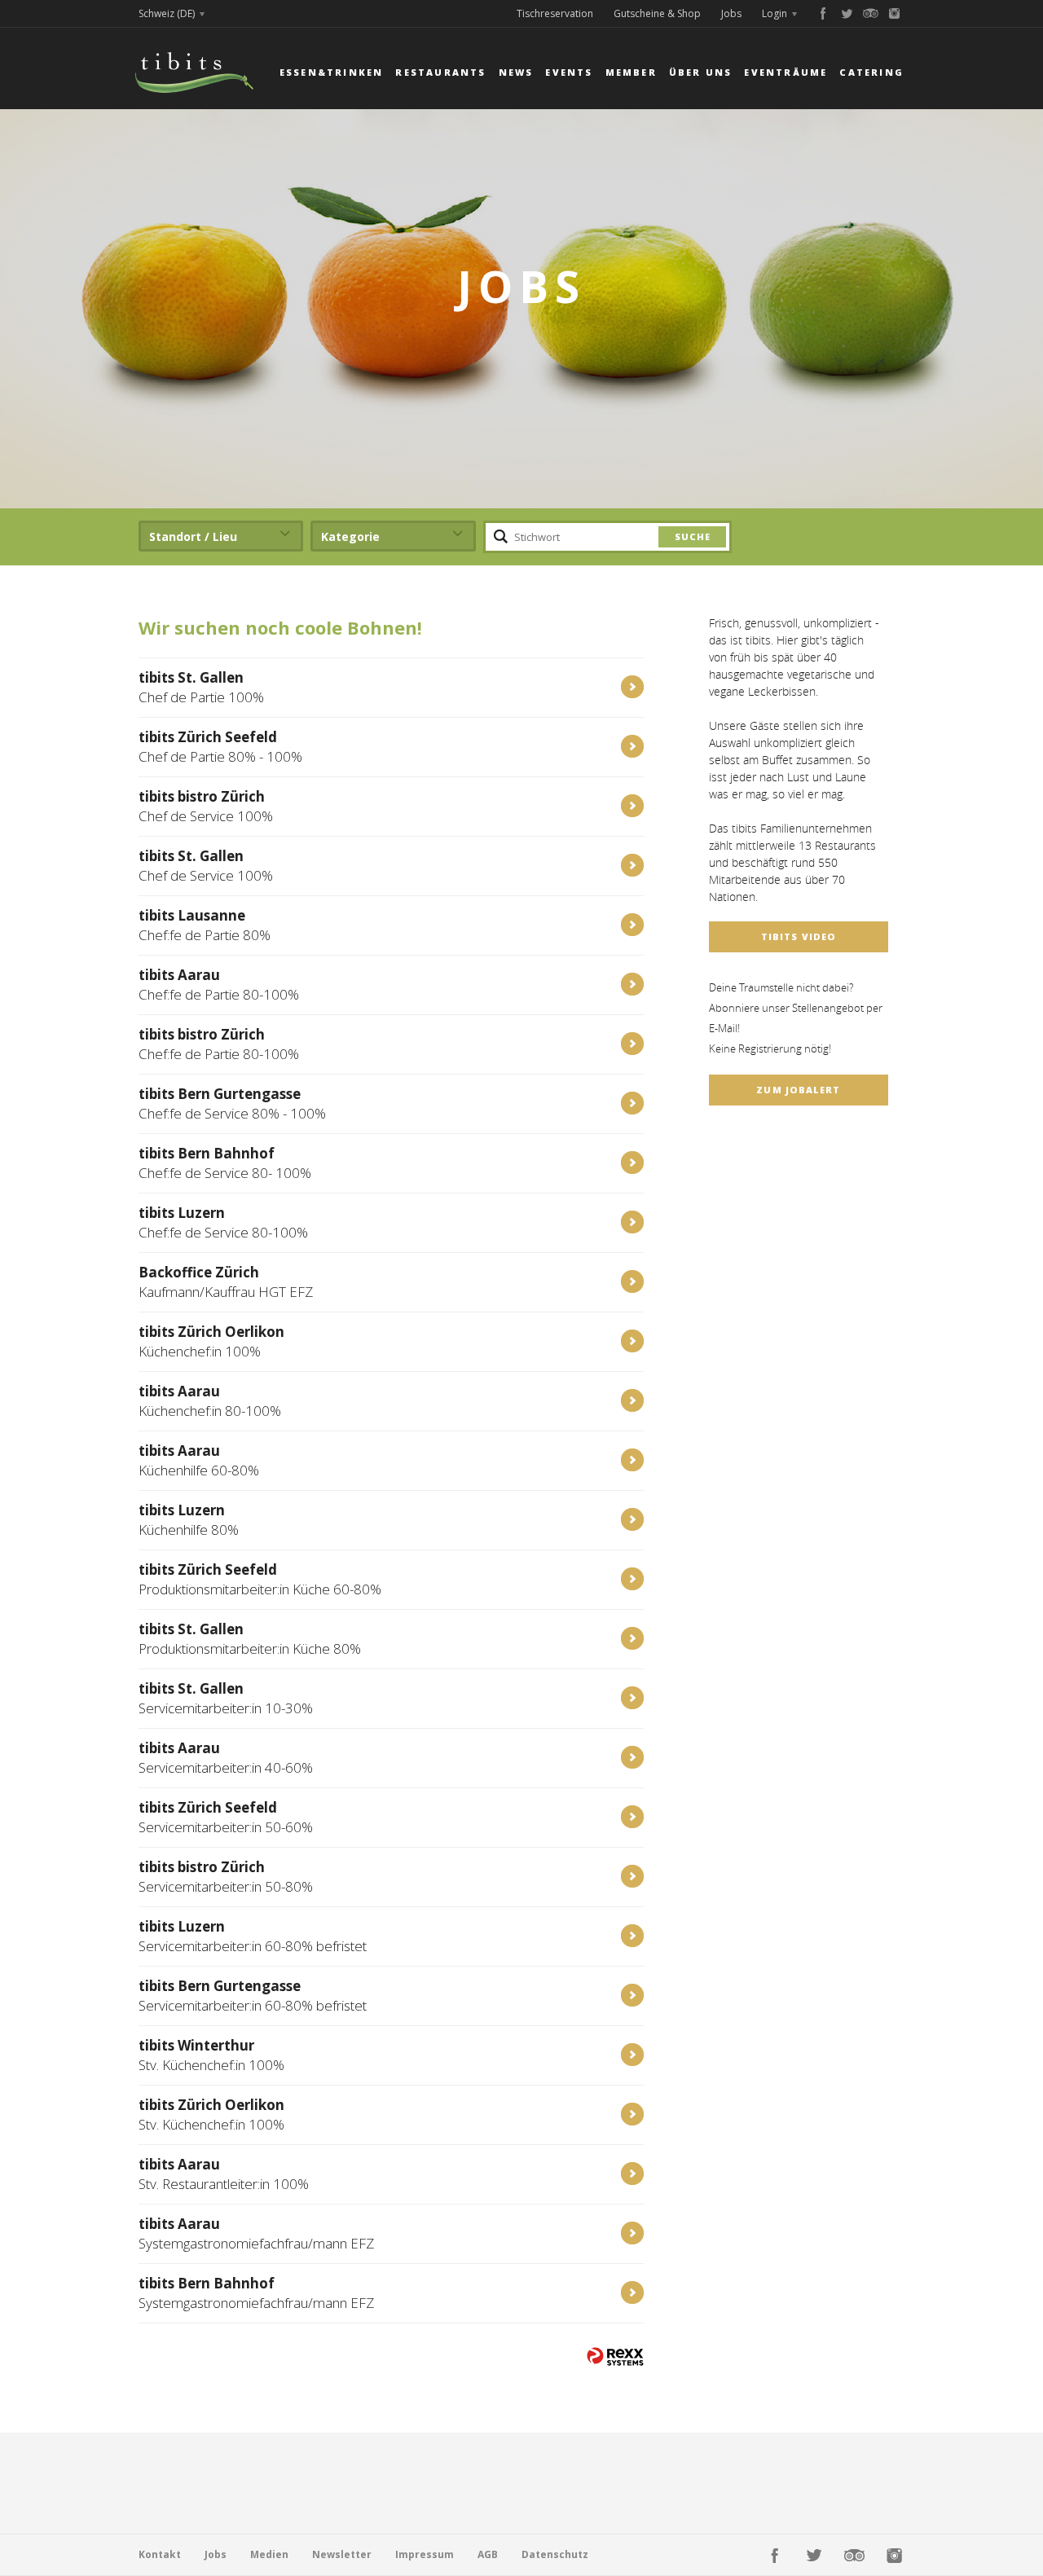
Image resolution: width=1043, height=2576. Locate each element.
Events (569, 72)
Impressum (425, 2554)
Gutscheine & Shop (657, 13)
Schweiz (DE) (167, 13)
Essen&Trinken (332, 72)
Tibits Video (799, 936)
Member (631, 72)
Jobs (731, 13)
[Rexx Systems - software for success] (615, 2356)
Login (775, 13)
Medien (269, 2554)
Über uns (701, 72)
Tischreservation (555, 13)
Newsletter (342, 2554)
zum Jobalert (798, 1090)
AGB (488, 2554)
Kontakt (160, 2554)
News (516, 72)
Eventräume (786, 72)
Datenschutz (555, 2554)
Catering (871, 72)
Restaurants (440, 72)
